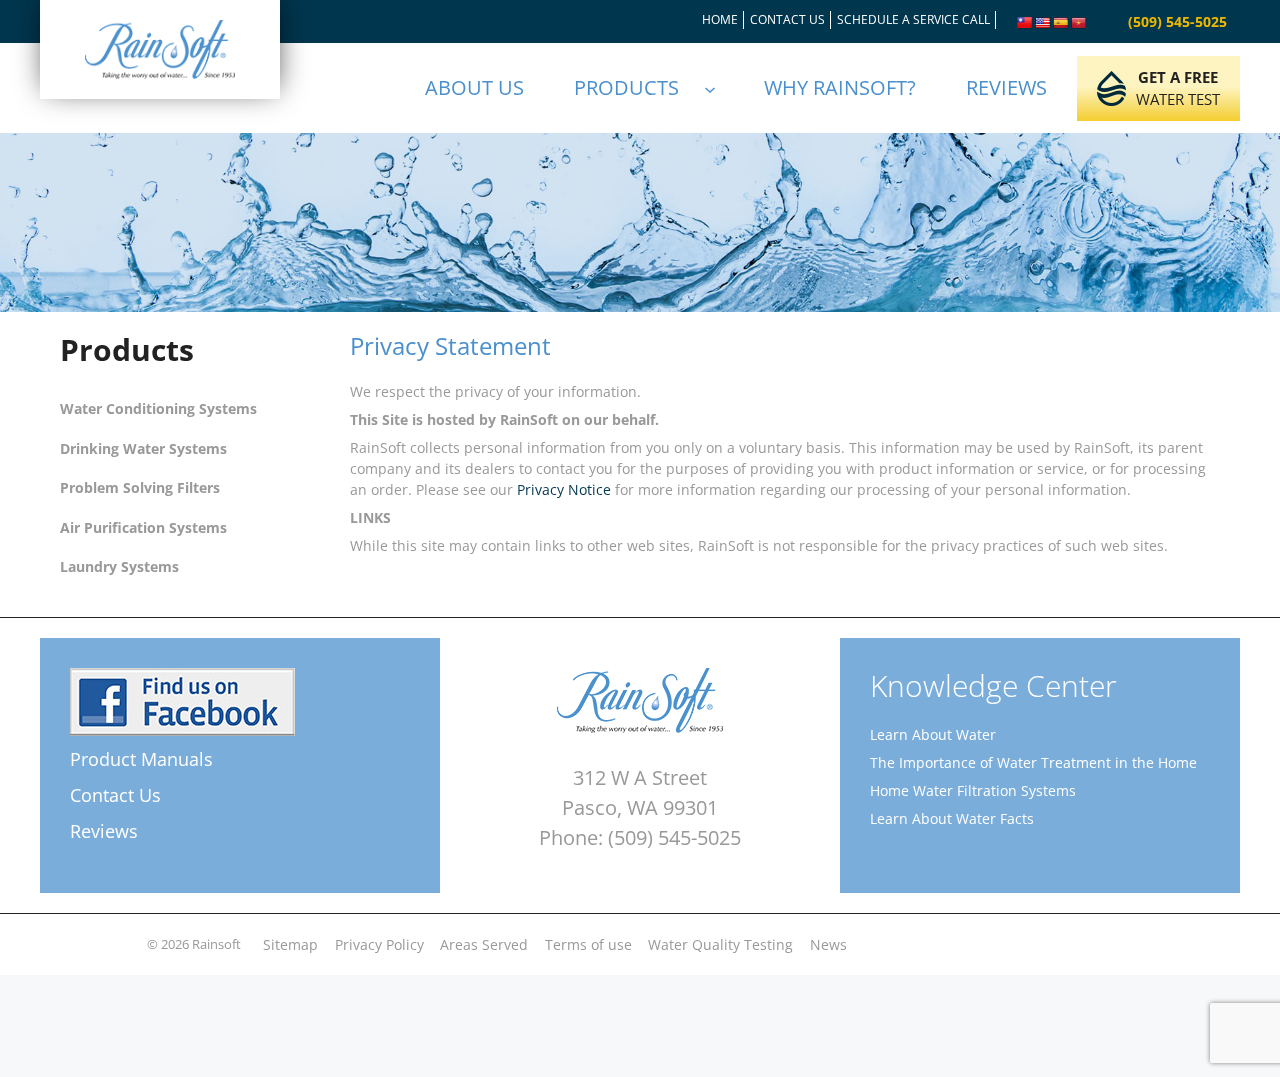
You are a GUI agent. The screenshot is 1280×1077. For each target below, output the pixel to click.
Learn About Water (933, 734)
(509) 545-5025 (1177, 21)
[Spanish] (1061, 23)
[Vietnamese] (1079, 23)
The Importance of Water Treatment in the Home (1033, 762)
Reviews (104, 831)
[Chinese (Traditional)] (1025, 23)
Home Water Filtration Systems (973, 790)
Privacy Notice (564, 489)
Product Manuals (141, 759)
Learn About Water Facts (952, 818)
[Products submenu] (719, 88)
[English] (1043, 23)
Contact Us (115, 795)
